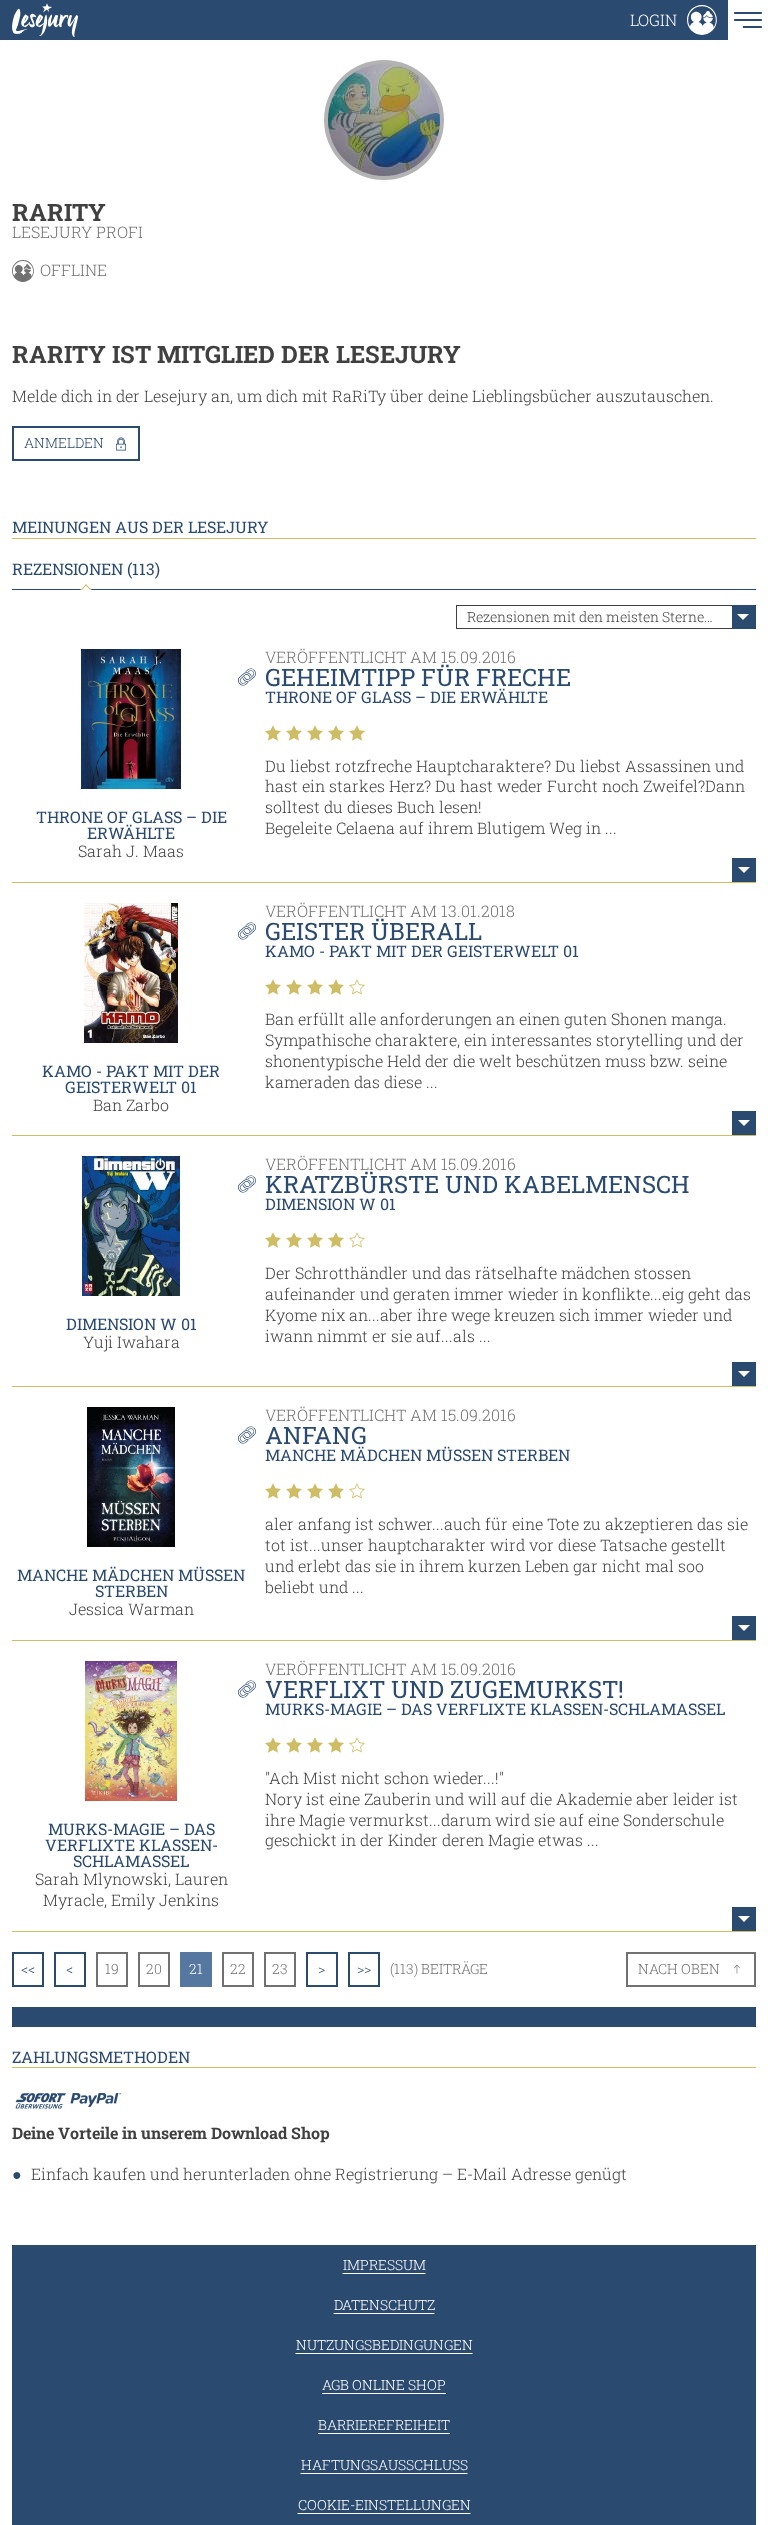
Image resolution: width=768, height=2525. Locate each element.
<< (28, 1968)
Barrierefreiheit (384, 2424)
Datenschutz (384, 2304)
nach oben (679, 1968)
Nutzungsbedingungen (384, 2344)
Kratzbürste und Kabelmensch (477, 1184)
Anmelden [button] (64, 442)
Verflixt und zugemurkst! (444, 1689)
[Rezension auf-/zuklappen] (744, 870)
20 (154, 1968)
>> (364, 1968)
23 (280, 1968)
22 (238, 1968)
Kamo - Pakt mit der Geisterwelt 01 (131, 1078)
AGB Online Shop (384, 2384)
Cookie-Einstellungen (384, 2504)
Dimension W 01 (131, 1323)
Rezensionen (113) (86, 569)
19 (112, 1968)
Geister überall (373, 931)
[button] (673, 20)
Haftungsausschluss (384, 2464)
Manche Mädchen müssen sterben (131, 1582)
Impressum (384, 2264)
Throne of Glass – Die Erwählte (131, 824)
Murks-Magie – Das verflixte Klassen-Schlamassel (131, 1844)
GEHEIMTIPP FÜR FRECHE (418, 677)
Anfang (316, 1435)
